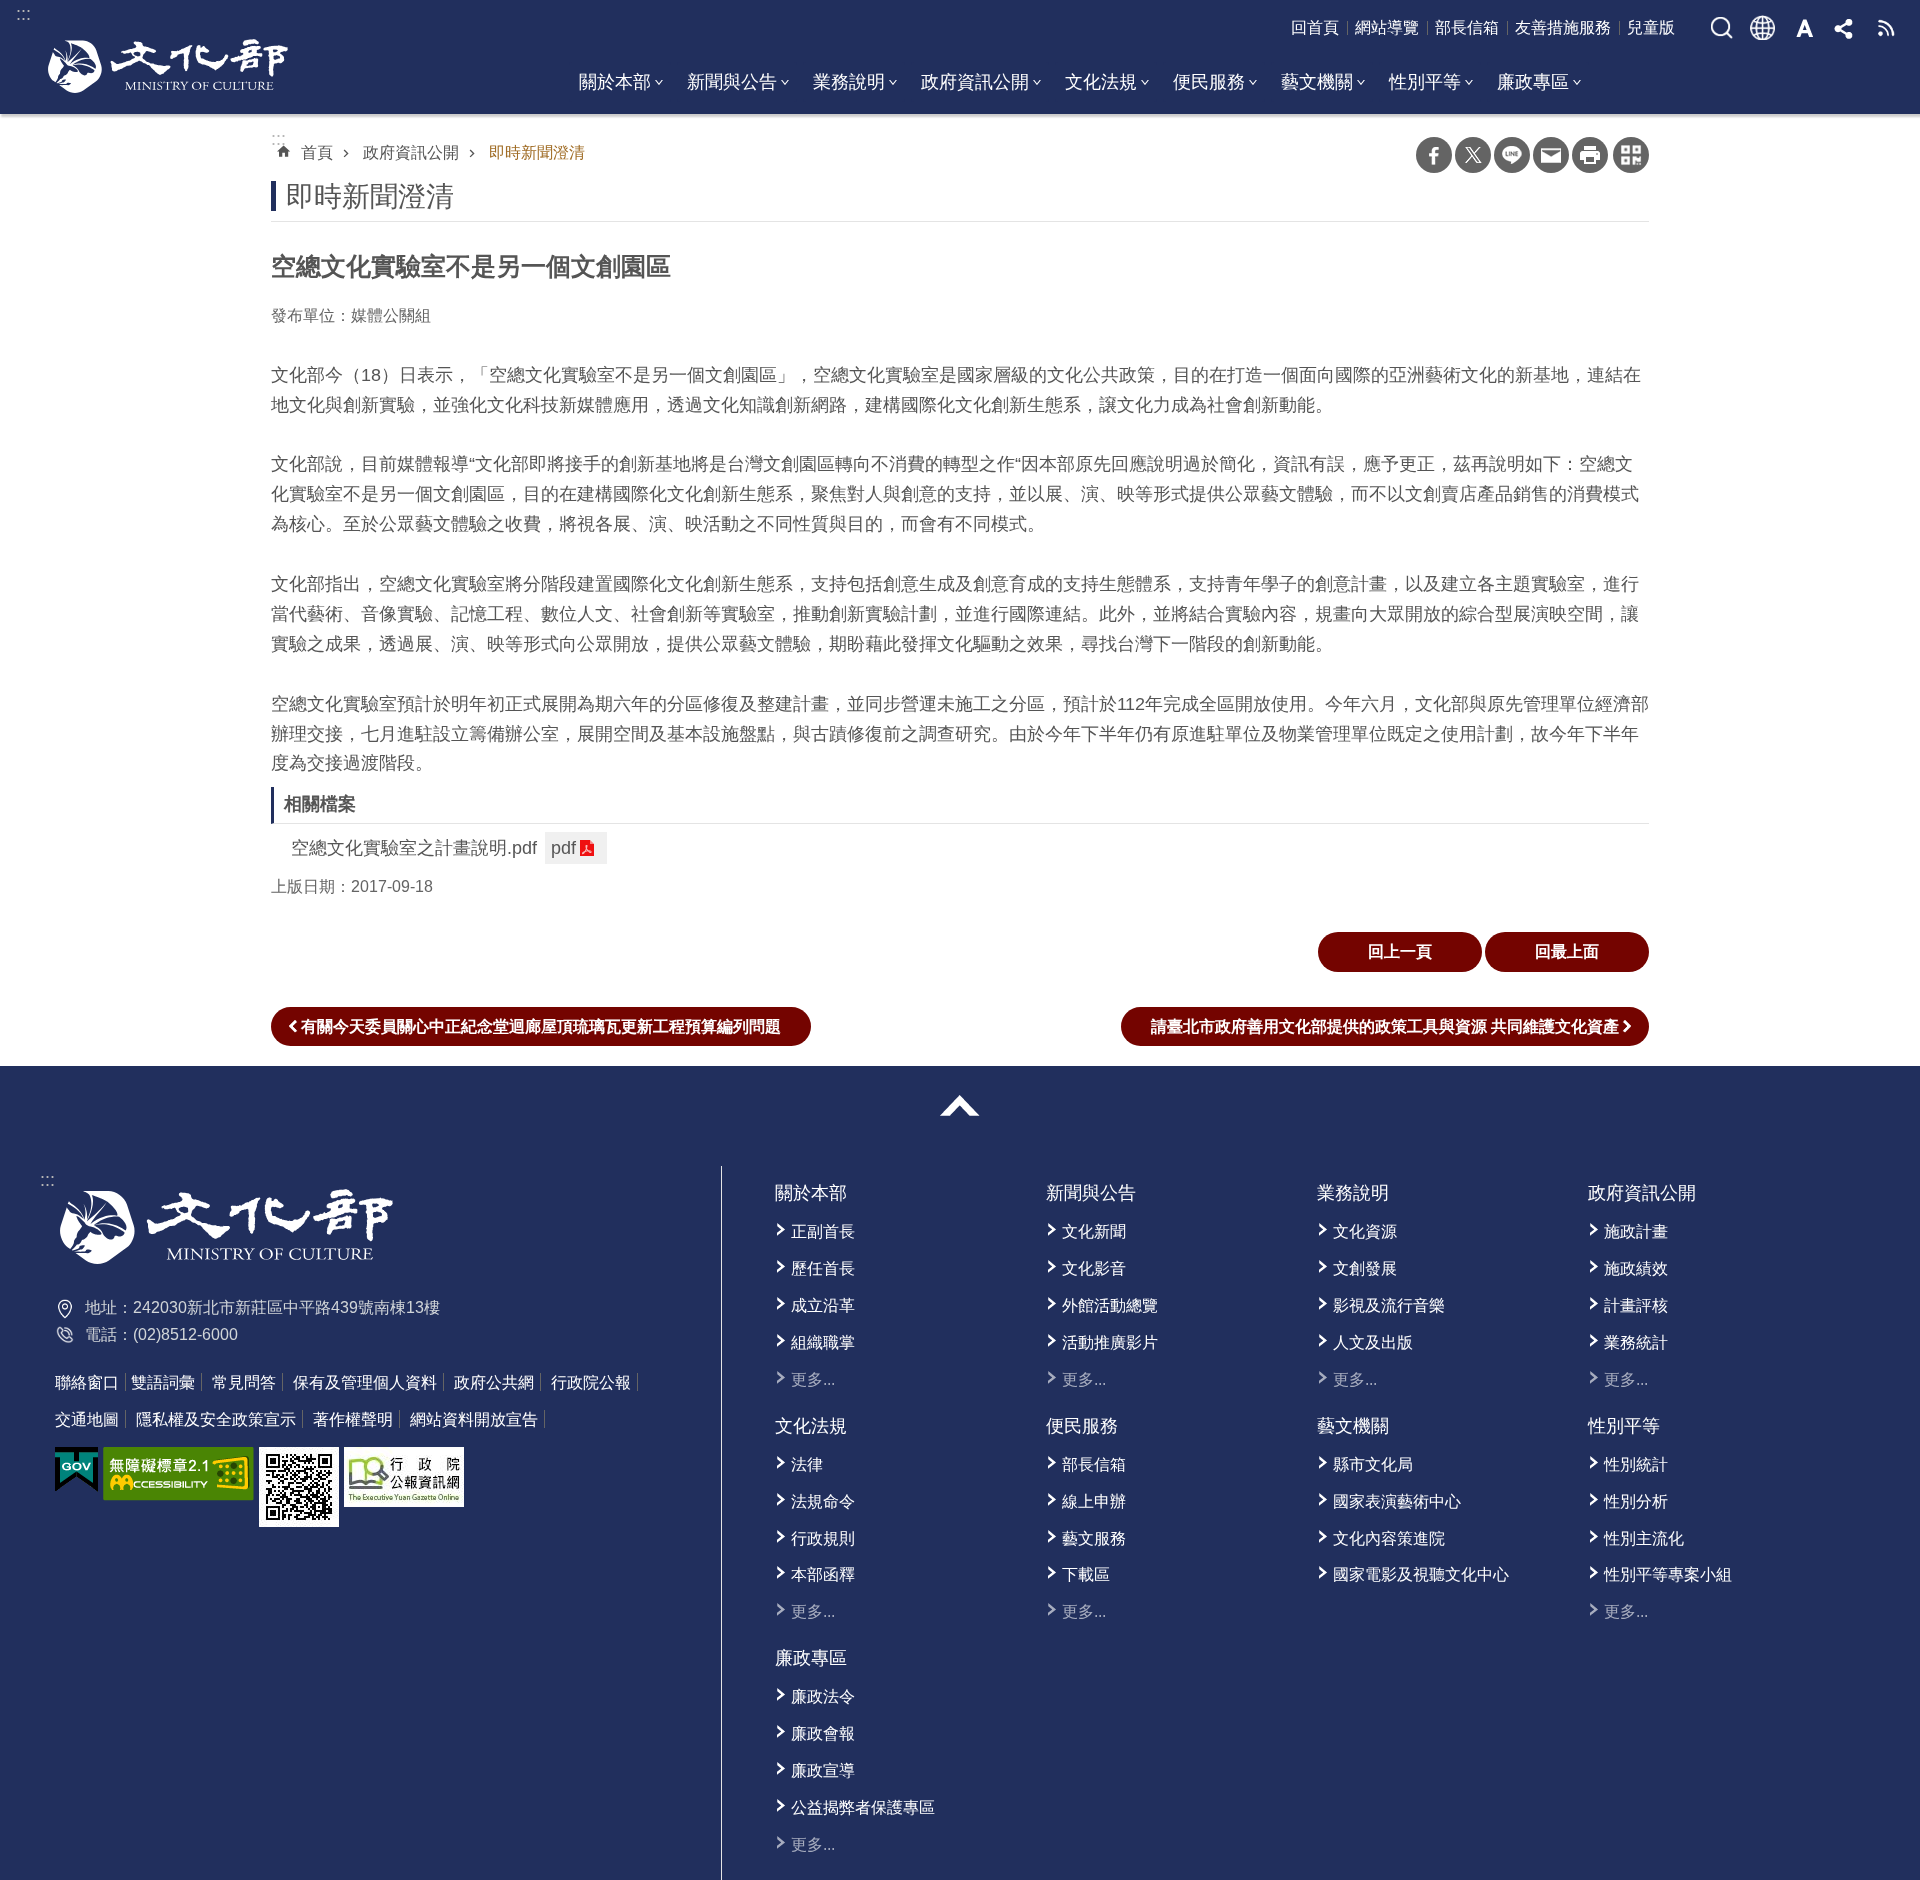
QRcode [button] (1631, 155)
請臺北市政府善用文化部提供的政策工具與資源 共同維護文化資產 (1385, 1026)
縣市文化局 (1373, 1464)
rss (1886, 28)
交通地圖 (87, 1419)
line (1512, 155)
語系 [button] (1763, 28)
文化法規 (1101, 82)
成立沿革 (823, 1305)
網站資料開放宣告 (474, 1419)
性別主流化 (1644, 1538)
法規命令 (823, 1501)
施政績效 (1636, 1268)
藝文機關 (1317, 82)
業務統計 (1636, 1342)
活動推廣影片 (1110, 1342)
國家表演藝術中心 (1397, 1501)
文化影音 (1094, 1268)
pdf (563, 848)
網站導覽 (1387, 27)
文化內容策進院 (1389, 1538)
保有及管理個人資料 (365, 1382)
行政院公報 (591, 1382)
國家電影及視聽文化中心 (1421, 1574)
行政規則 (823, 1538)
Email (1551, 155)
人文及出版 (1373, 1342)
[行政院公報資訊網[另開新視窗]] (404, 1477)
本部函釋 (823, 1574)
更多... (813, 1379)
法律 (807, 1464)
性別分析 (1636, 1501)
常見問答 (244, 1382)
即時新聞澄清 (537, 152)
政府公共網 (494, 1382)
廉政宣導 (823, 1770)
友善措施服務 (1563, 27)
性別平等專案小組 (1668, 1574)
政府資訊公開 (975, 82)
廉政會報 (823, 1733)
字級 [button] (1804, 28)
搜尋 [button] (1722, 28)
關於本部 (615, 82)
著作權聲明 (353, 1419)
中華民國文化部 (168, 66)
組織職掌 (823, 1342)
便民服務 (1209, 82)
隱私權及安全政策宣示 (216, 1419)
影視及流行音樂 (1389, 1305)
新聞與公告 (732, 82)
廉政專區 (1533, 82)
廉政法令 (823, 1696)
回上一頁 (1400, 951)
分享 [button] (1845, 28)
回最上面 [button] (1567, 951)
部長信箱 (1467, 27)
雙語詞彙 (163, 1382)
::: (47, 1180)
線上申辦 (1094, 1501)
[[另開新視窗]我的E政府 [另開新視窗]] (76, 1470)
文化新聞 (1094, 1231)
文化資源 (1365, 1231)
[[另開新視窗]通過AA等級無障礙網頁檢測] (178, 1474)
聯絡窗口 (87, 1382)
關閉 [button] (960, 1105)
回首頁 (1315, 27)
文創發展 (1365, 1268)
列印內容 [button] (1590, 155)
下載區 (1086, 1574)
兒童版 (1651, 27)
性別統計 (1636, 1464)
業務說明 (849, 82)
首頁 (317, 152)
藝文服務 (1094, 1538)
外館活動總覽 (1110, 1305)
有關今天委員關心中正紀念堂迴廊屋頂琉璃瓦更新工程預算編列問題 (541, 1026)
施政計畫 (1636, 1231)
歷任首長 (823, 1268)
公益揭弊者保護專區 (863, 1807)
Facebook (1434, 155)
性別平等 (1425, 82)
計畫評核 (1636, 1305)
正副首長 (823, 1231)
